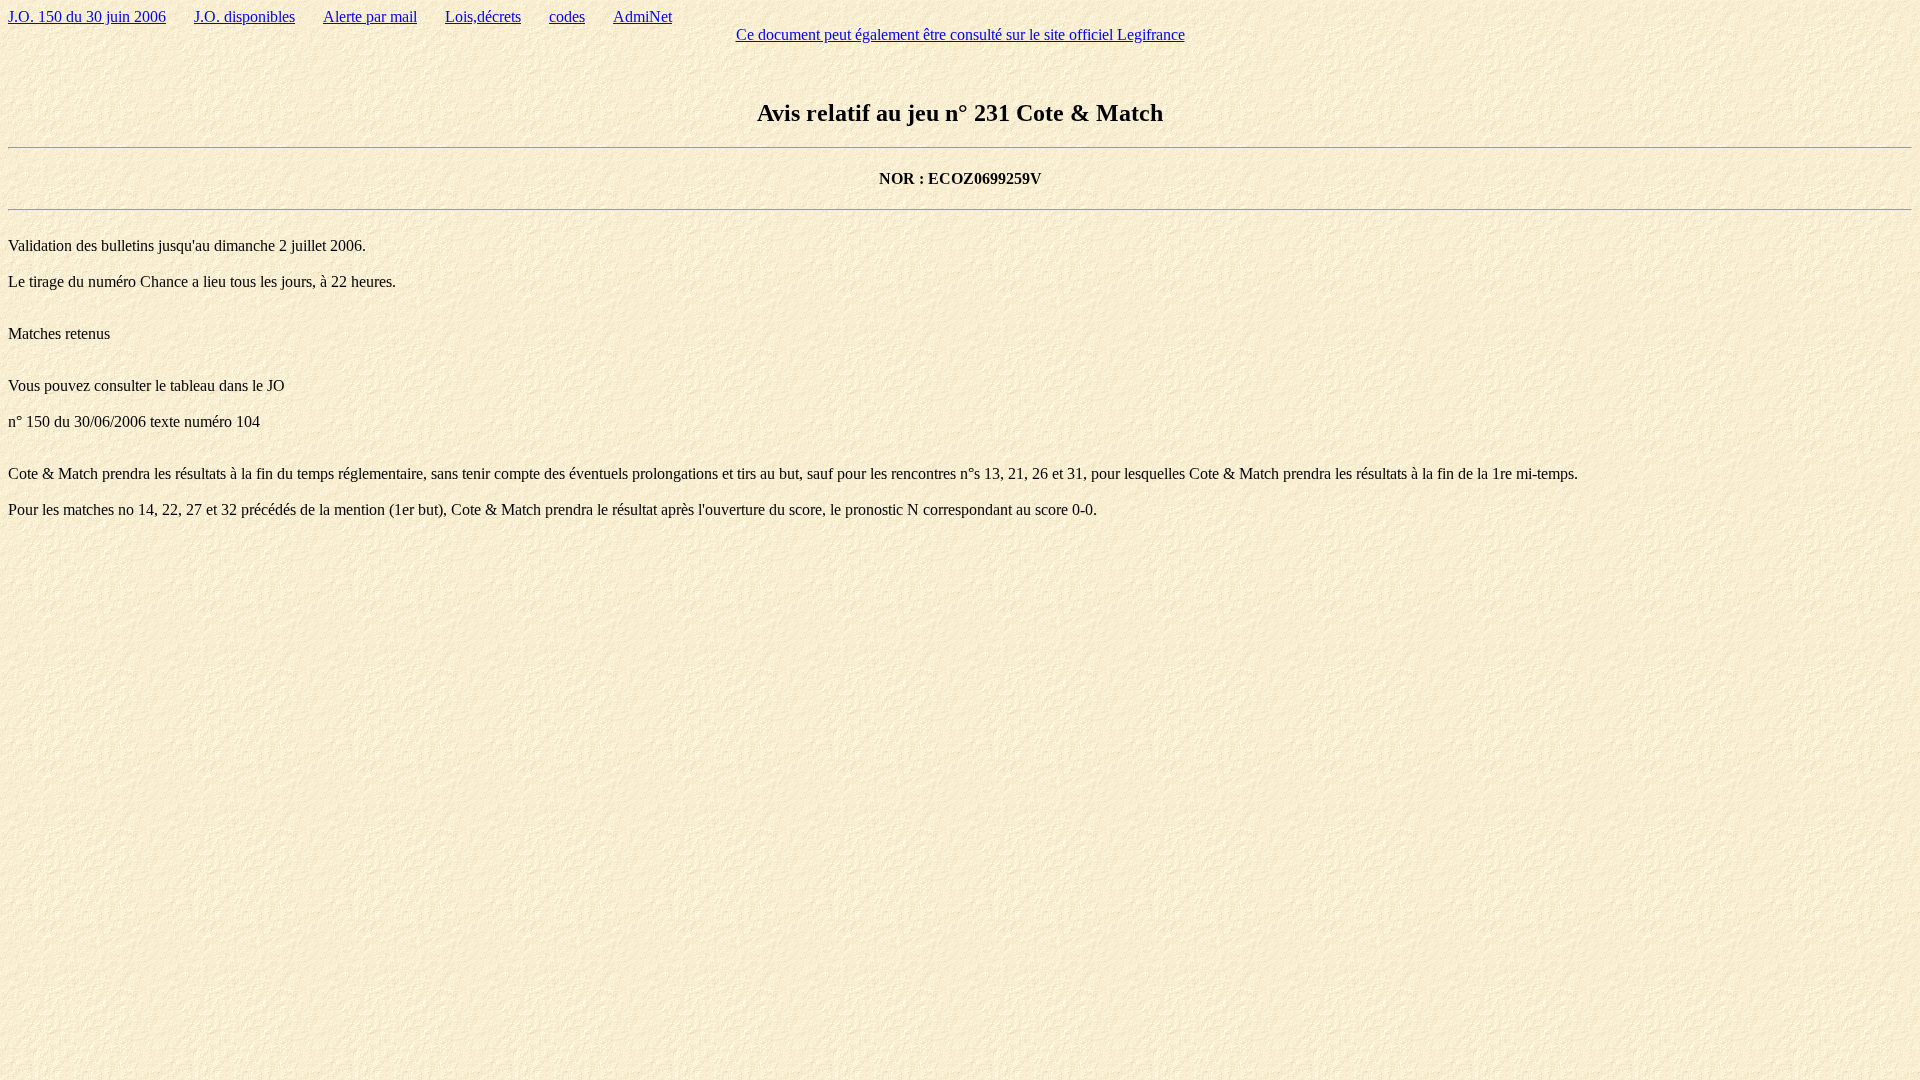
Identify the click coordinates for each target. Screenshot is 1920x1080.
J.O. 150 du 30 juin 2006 (87, 16)
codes (567, 16)
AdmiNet (642, 16)
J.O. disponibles (244, 16)
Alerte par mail (370, 16)
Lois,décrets (483, 16)
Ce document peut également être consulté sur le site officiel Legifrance (960, 34)
